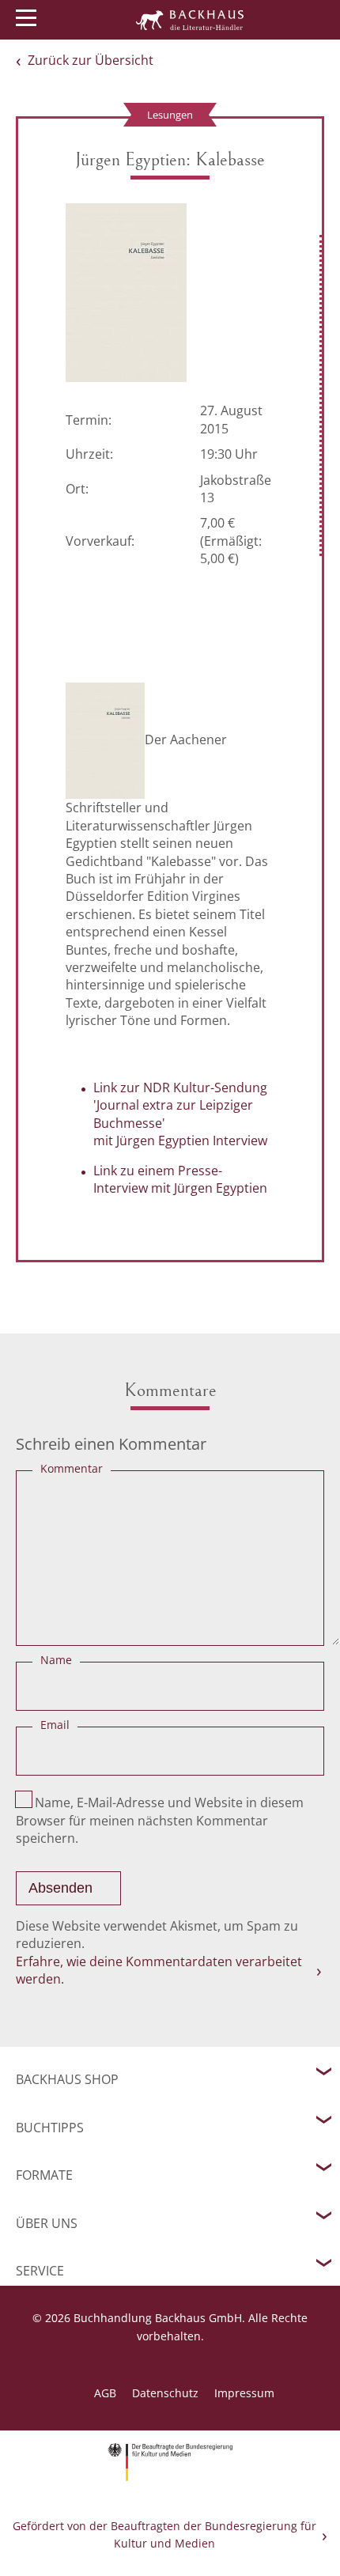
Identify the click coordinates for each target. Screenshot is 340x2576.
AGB (105, 2393)
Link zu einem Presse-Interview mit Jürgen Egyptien (180, 1179)
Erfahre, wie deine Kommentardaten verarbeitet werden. (159, 1970)
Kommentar (72, 1468)
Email (55, 1725)
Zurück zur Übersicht (91, 60)
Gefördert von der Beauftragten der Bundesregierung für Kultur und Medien (164, 2534)
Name (56, 1660)
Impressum (244, 2393)
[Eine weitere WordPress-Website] (190, 20)
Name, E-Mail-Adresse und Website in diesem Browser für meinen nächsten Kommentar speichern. (160, 1820)
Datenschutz (165, 2393)
